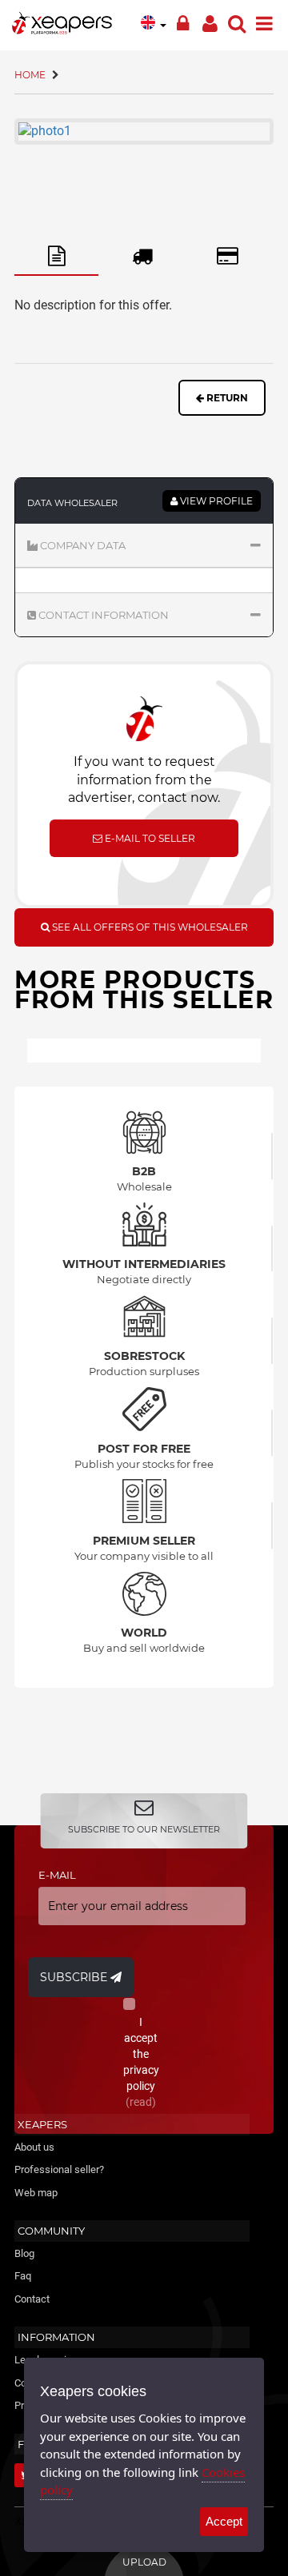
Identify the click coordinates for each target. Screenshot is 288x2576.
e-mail (57, 1875)
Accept (224, 2521)
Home (30, 75)
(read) (141, 2102)
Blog (24, 2253)
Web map (36, 2193)
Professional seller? (59, 2169)
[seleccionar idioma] (154, 22)
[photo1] (144, 132)
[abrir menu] (264, 20)
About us (34, 2147)
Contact (32, 2299)
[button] (144, 545)
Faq (23, 2276)
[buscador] (237, 20)
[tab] (56, 257)
